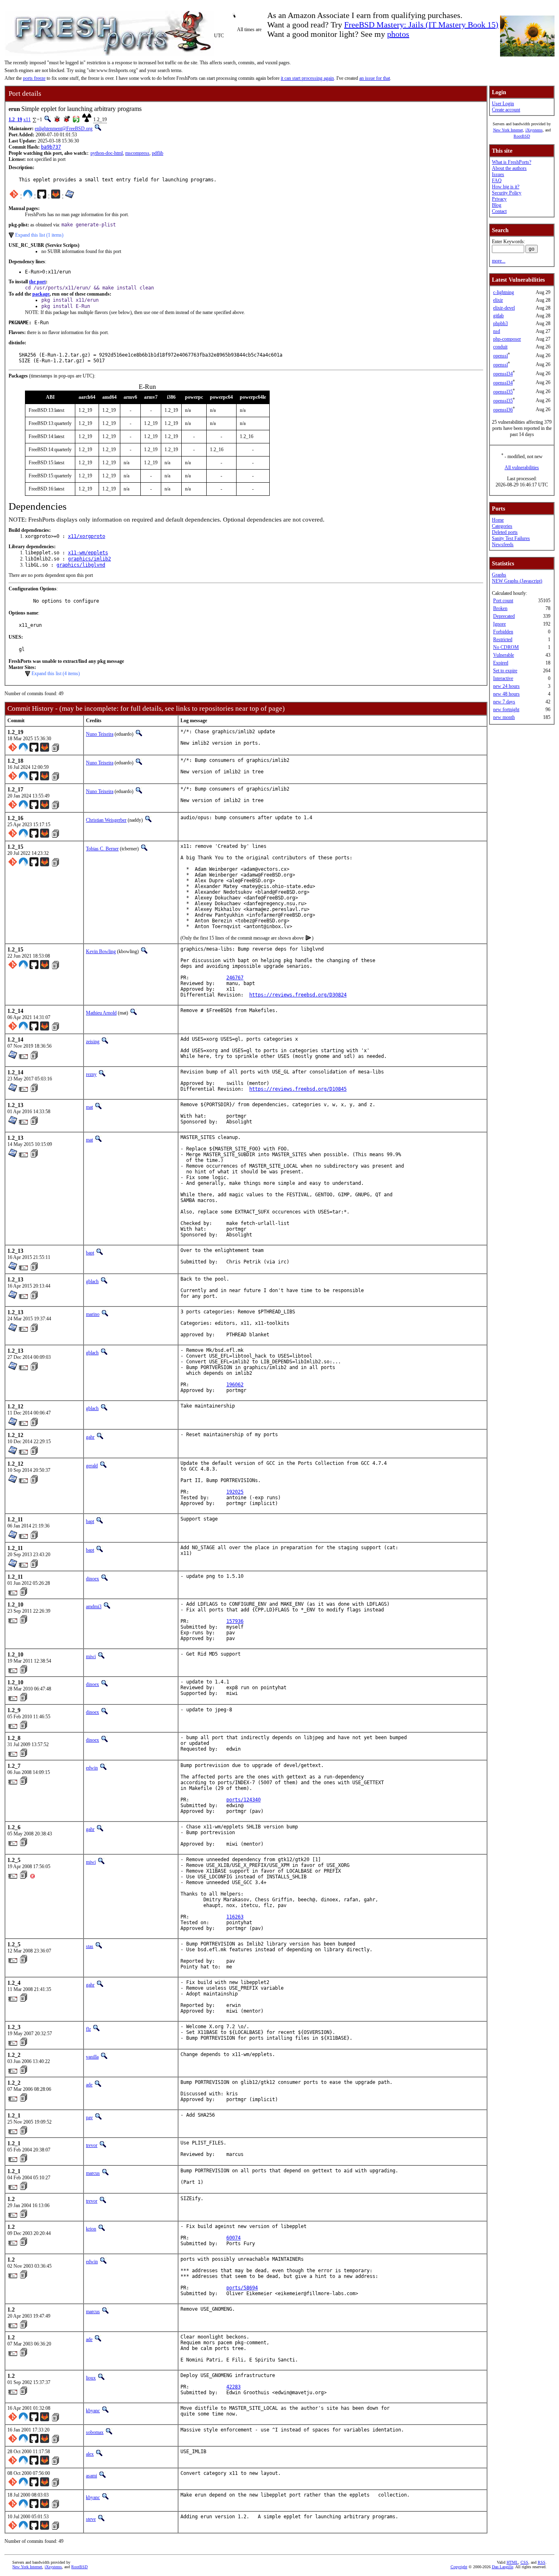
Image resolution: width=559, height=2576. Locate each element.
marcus (93, 2173)
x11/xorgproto (87, 536)
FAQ (497, 181)
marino (93, 1314)
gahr (90, 1437)
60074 (233, 2238)
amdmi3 (94, 1607)
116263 (235, 1917)
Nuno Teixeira (100, 734)
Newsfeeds (503, 545)
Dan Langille (503, 2567)
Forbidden (503, 632)
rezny (91, 1074)
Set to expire (505, 671)
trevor (92, 2145)
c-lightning (504, 292)
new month (504, 717)
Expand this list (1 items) (39, 235)
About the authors (509, 168)
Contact (499, 211)
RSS (542, 2562)
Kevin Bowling (101, 951)
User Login (503, 104)
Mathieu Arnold (101, 1013)
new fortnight (506, 710)
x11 (27, 120)
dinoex (92, 1579)
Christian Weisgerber (106, 820)
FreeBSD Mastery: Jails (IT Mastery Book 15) (421, 25)
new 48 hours (506, 694)
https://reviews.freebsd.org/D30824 (298, 995)
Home (498, 520)
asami (91, 2476)
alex (90, 2454)
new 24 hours (506, 686)
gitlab (498, 316)
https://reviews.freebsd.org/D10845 (298, 1089)
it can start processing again (307, 78)
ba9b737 (51, 147)
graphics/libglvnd (81, 565)
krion (91, 2229)
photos (398, 34)
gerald (92, 1466)
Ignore (499, 624)
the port (37, 282)
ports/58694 (242, 2288)
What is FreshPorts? (512, 162)
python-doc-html (107, 153)
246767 (235, 978)
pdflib (158, 153)
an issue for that (375, 78)
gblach (92, 1281)
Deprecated (504, 616)
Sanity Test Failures (511, 538)
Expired (501, 663)
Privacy (499, 199)
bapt (90, 1253)
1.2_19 (15, 120)
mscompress (137, 153)
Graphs (499, 575)
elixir (498, 300)
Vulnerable (504, 655)
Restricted (503, 639)
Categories (502, 526)
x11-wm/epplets (88, 553)
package (41, 294)
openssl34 (503, 374)
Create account (506, 110)
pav (89, 2117)
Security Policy (507, 193)
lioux (91, 2378)
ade (89, 2085)
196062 (235, 1385)
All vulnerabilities (522, 468)
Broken (500, 608)
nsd (497, 331)
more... (499, 261)
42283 (233, 2387)
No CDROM (506, 647)
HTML (512, 2562)
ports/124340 (243, 1800)
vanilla (92, 2057)
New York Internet (508, 130)
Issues (498, 174)
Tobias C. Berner (102, 849)
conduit (500, 347)
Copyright (459, 2567)
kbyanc (93, 2411)
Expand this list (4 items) (56, 673)
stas (90, 1946)
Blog (497, 205)
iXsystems (534, 130)
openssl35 (503, 392)
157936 (235, 1621)
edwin (92, 1768)
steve (91, 2519)
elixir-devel (504, 308)
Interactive (503, 678)
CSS (524, 2562)
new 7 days (504, 702)
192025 (235, 1492)
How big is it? (506, 187)
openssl (500, 356)
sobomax (95, 2432)
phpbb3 (500, 323)
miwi (91, 1656)
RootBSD (522, 136)
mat (89, 1107)
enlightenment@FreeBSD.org (64, 129)
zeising (93, 1042)
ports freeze (34, 78)
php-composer (507, 339)
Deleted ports (505, 532)
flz (88, 2029)
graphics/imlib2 (89, 559)
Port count (503, 601)
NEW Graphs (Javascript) (517, 581)
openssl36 (503, 410)
